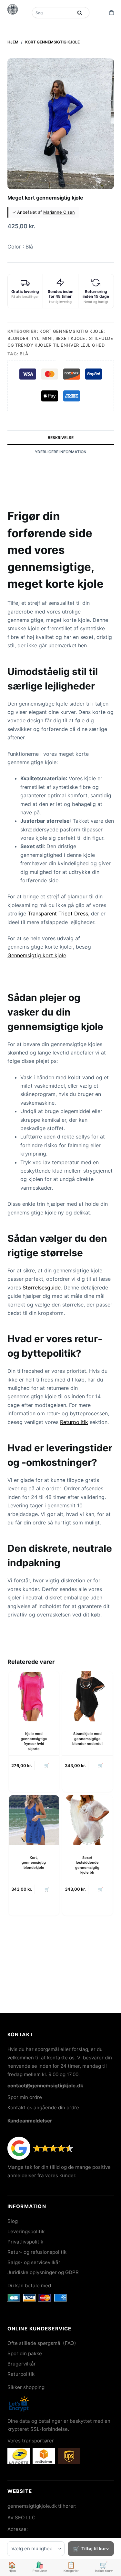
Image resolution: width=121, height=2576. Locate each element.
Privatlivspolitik (25, 2242)
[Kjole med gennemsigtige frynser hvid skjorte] (34, 1696)
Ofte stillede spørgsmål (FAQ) (42, 2343)
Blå (24, 354)
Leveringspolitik (26, 2231)
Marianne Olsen (59, 212)
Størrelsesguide (42, 1288)
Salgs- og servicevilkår (34, 2262)
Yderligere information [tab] (61, 452)
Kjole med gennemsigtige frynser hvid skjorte (34, 1741)
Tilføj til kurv (95, 2548)
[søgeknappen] (80, 13)
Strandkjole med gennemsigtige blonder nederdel (87, 1739)
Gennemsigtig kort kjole (37, 955)
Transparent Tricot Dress (58, 913)
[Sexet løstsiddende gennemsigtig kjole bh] (87, 1820)
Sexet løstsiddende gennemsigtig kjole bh (87, 1865)
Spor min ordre (25, 2097)
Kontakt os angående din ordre (43, 2108)
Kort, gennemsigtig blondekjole (34, 1863)
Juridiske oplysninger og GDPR (43, 2272)
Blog (13, 2221)
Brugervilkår (22, 2364)
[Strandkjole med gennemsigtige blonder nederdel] (87, 1696)
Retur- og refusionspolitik (37, 2252)
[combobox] (53, 13)
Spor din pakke (25, 2353)
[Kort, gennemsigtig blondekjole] (34, 1820)
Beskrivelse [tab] (61, 438)
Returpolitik (74, 1422)
